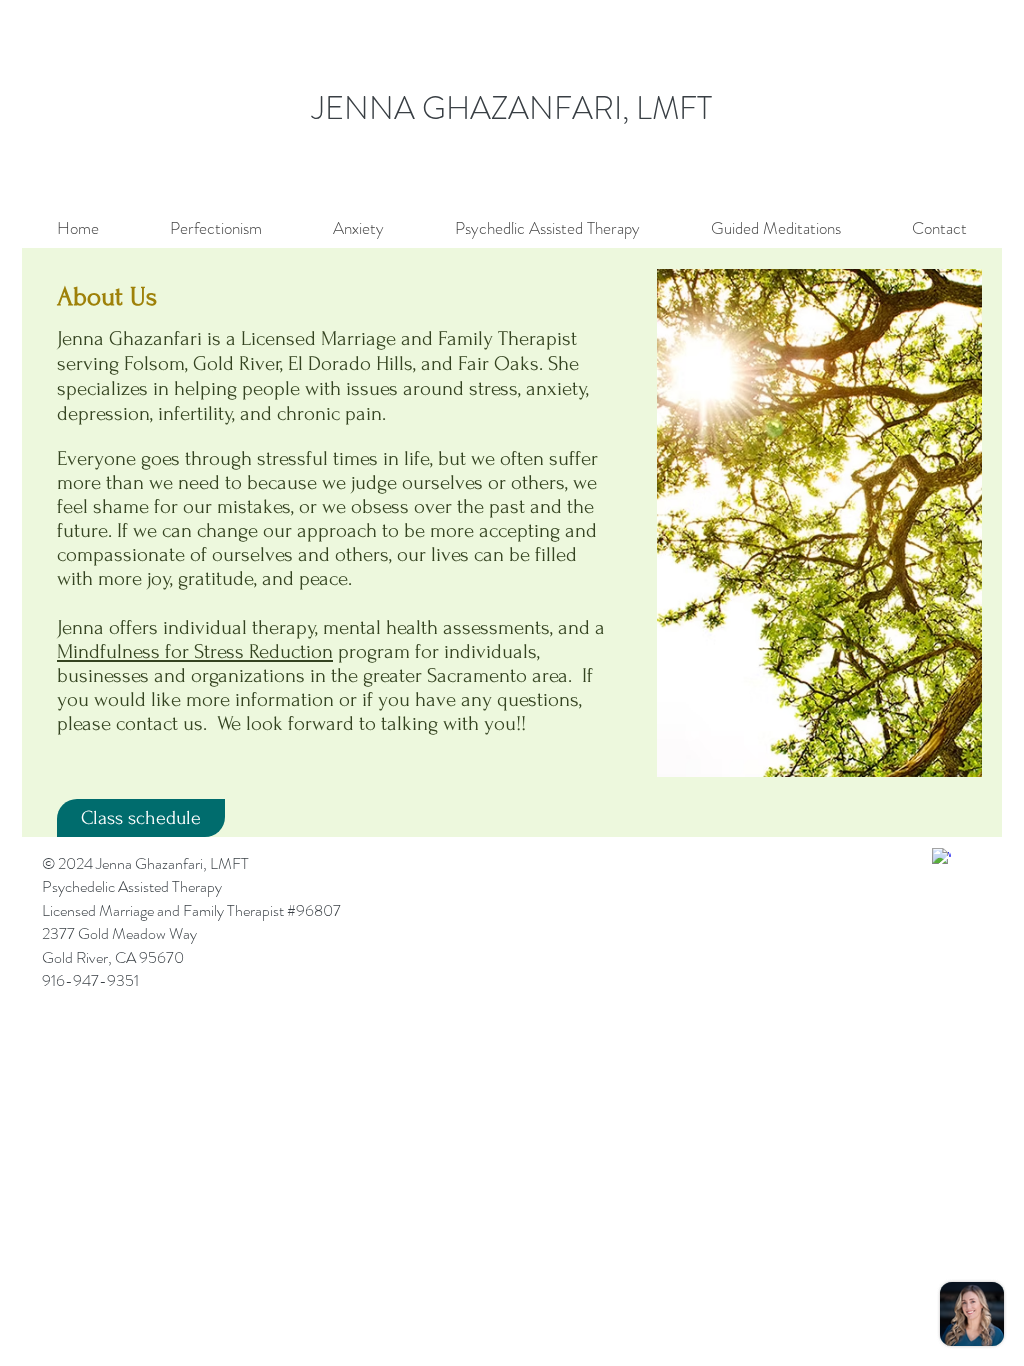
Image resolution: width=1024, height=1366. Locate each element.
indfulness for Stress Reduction (203, 651)
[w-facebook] (941, 857)
